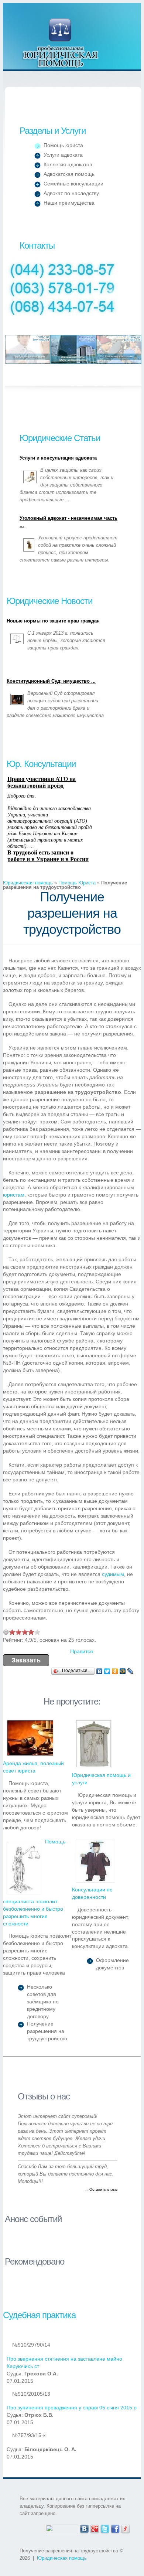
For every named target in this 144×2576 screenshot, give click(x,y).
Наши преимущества (69, 203)
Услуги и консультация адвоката (58, 458)
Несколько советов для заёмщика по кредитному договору (43, 2002)
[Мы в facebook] (115, 2528)
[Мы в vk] (84, 2528)
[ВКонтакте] (100, 1671)
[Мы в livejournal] (126, 2528)
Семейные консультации (73, 184)
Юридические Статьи (60, 438)
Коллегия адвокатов (68, 164)
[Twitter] (107, 1671)
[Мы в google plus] (95, 2528)
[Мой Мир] (123, 1671)
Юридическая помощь (61, 43)
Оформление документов (112, 1964)
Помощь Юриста (77, 883)
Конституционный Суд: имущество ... (51, 681)
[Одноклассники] (115, 1671)
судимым (113, 1574)
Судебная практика (39, 2315)
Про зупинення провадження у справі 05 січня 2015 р (72, 2408)
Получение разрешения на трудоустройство (47, 2031)
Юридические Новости (49, 601)
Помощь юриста (63, 145)
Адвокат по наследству (71, 193)
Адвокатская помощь (69, 174)
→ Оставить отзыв (101, 2189)
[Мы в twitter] (105, 2528)
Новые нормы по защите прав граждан (53, 621)
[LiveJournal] (131, 1671)
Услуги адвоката (63, 155)
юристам (14, 1195)
